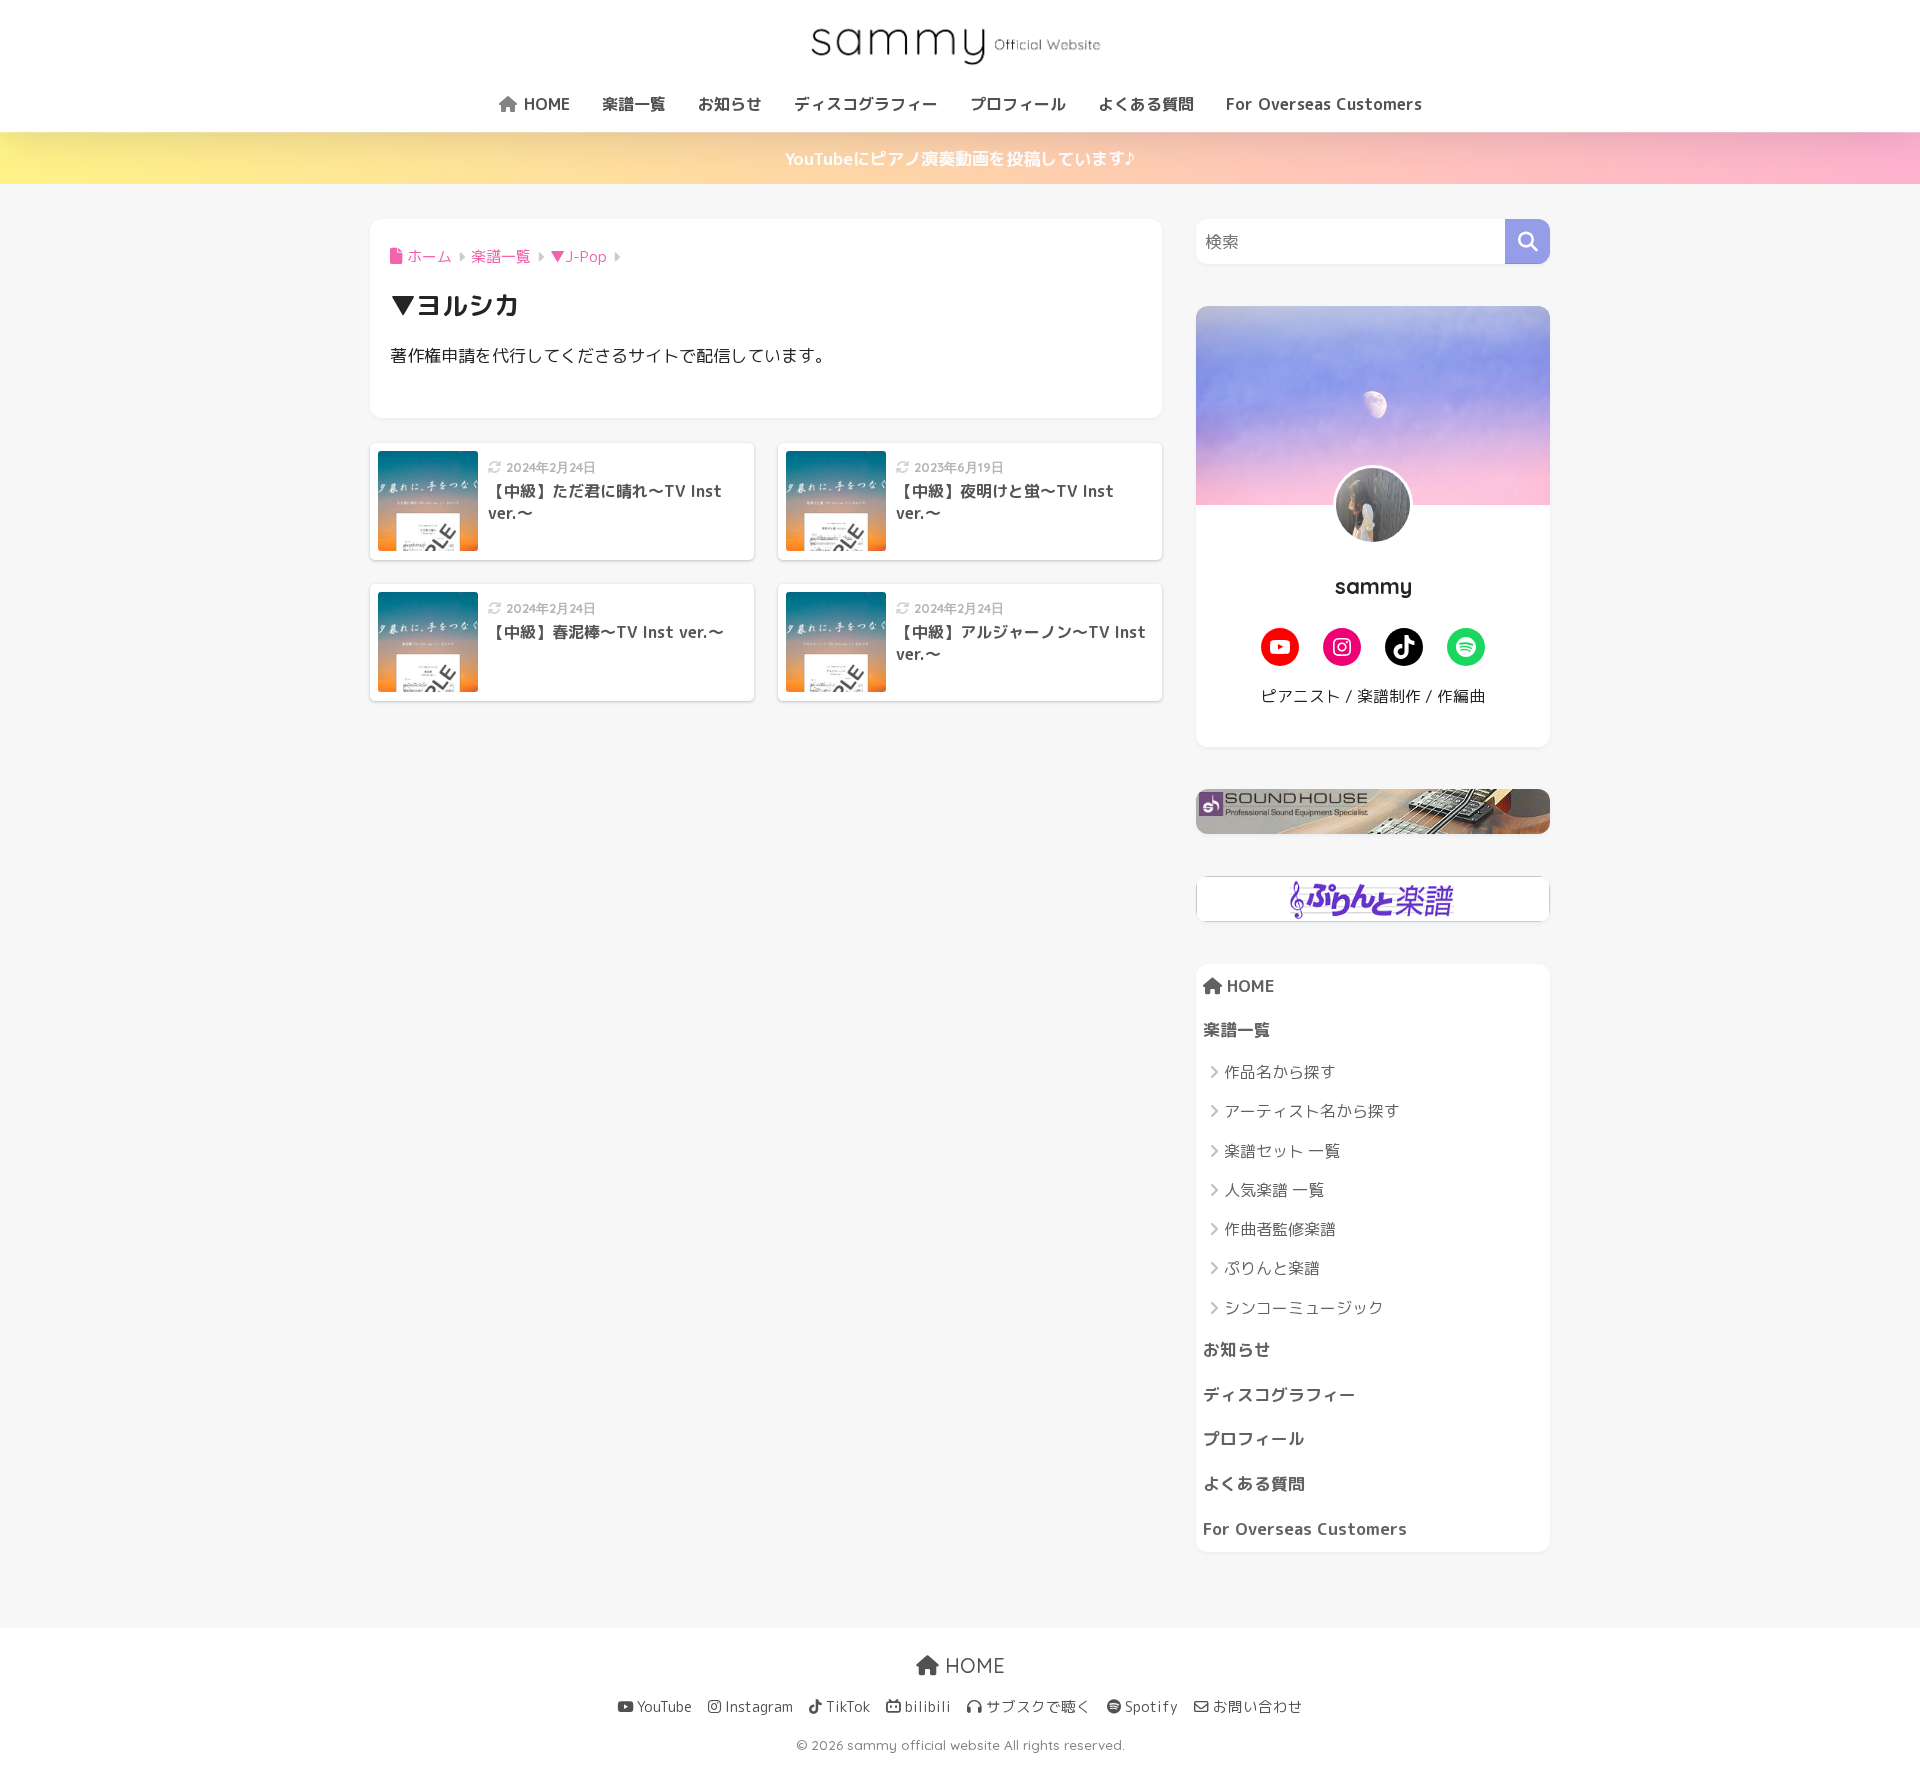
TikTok (846, 1706)
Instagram (757, 1706)
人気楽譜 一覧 (1274, 1190)
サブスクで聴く (1036, 1706)
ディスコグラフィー (866, 104)
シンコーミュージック (1304, 1308)
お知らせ (730, 104)
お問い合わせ (1256, 1706)
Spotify (1149, 1706)
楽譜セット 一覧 (1282, 1151)
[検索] (1527, 241)
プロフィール (1018, 104)
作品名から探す (1280, 1072)
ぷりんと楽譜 (1272, 1268)
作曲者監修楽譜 (1280, 1229)
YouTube (662, 1706)
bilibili (926, 1706)
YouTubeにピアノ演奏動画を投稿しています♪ (960, 158)
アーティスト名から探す (1312, 1111)
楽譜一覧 (634, 104)
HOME (544, 104)
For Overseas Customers (1324, 104)
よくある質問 (1146, 104)
